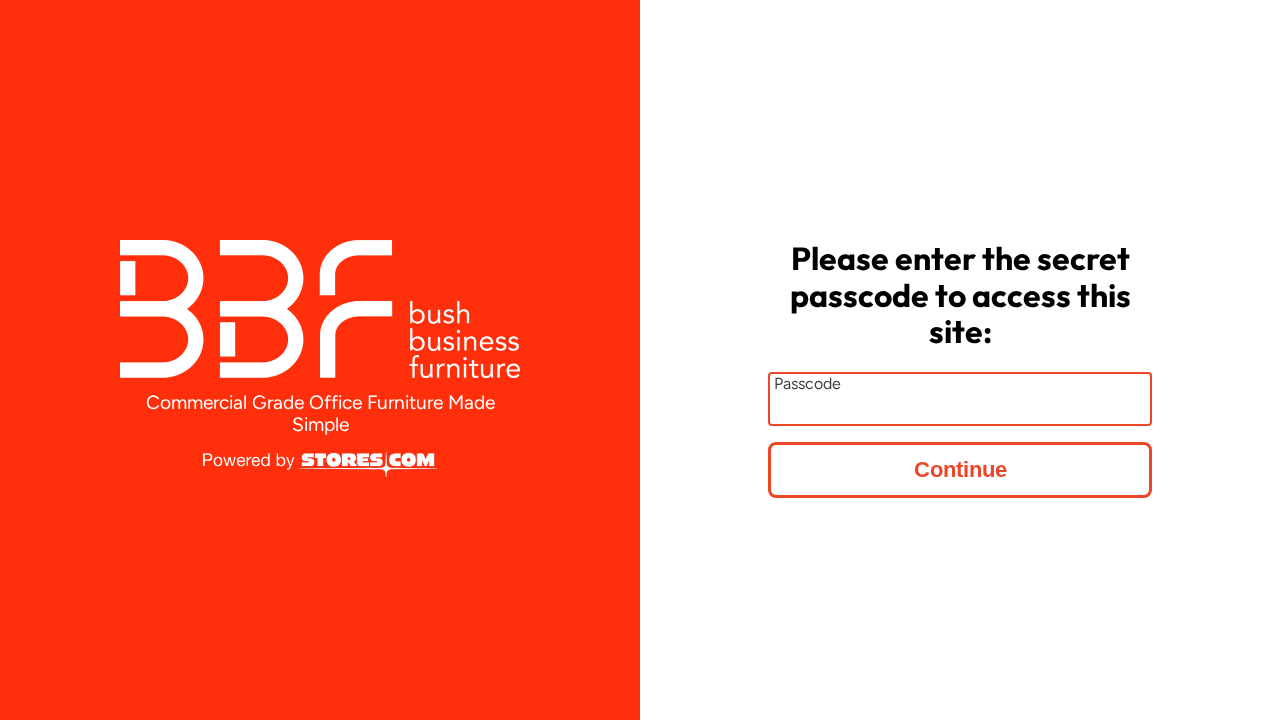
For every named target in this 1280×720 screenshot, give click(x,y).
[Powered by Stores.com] (320, 466)
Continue (960, 469)
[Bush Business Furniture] (320, 309)
